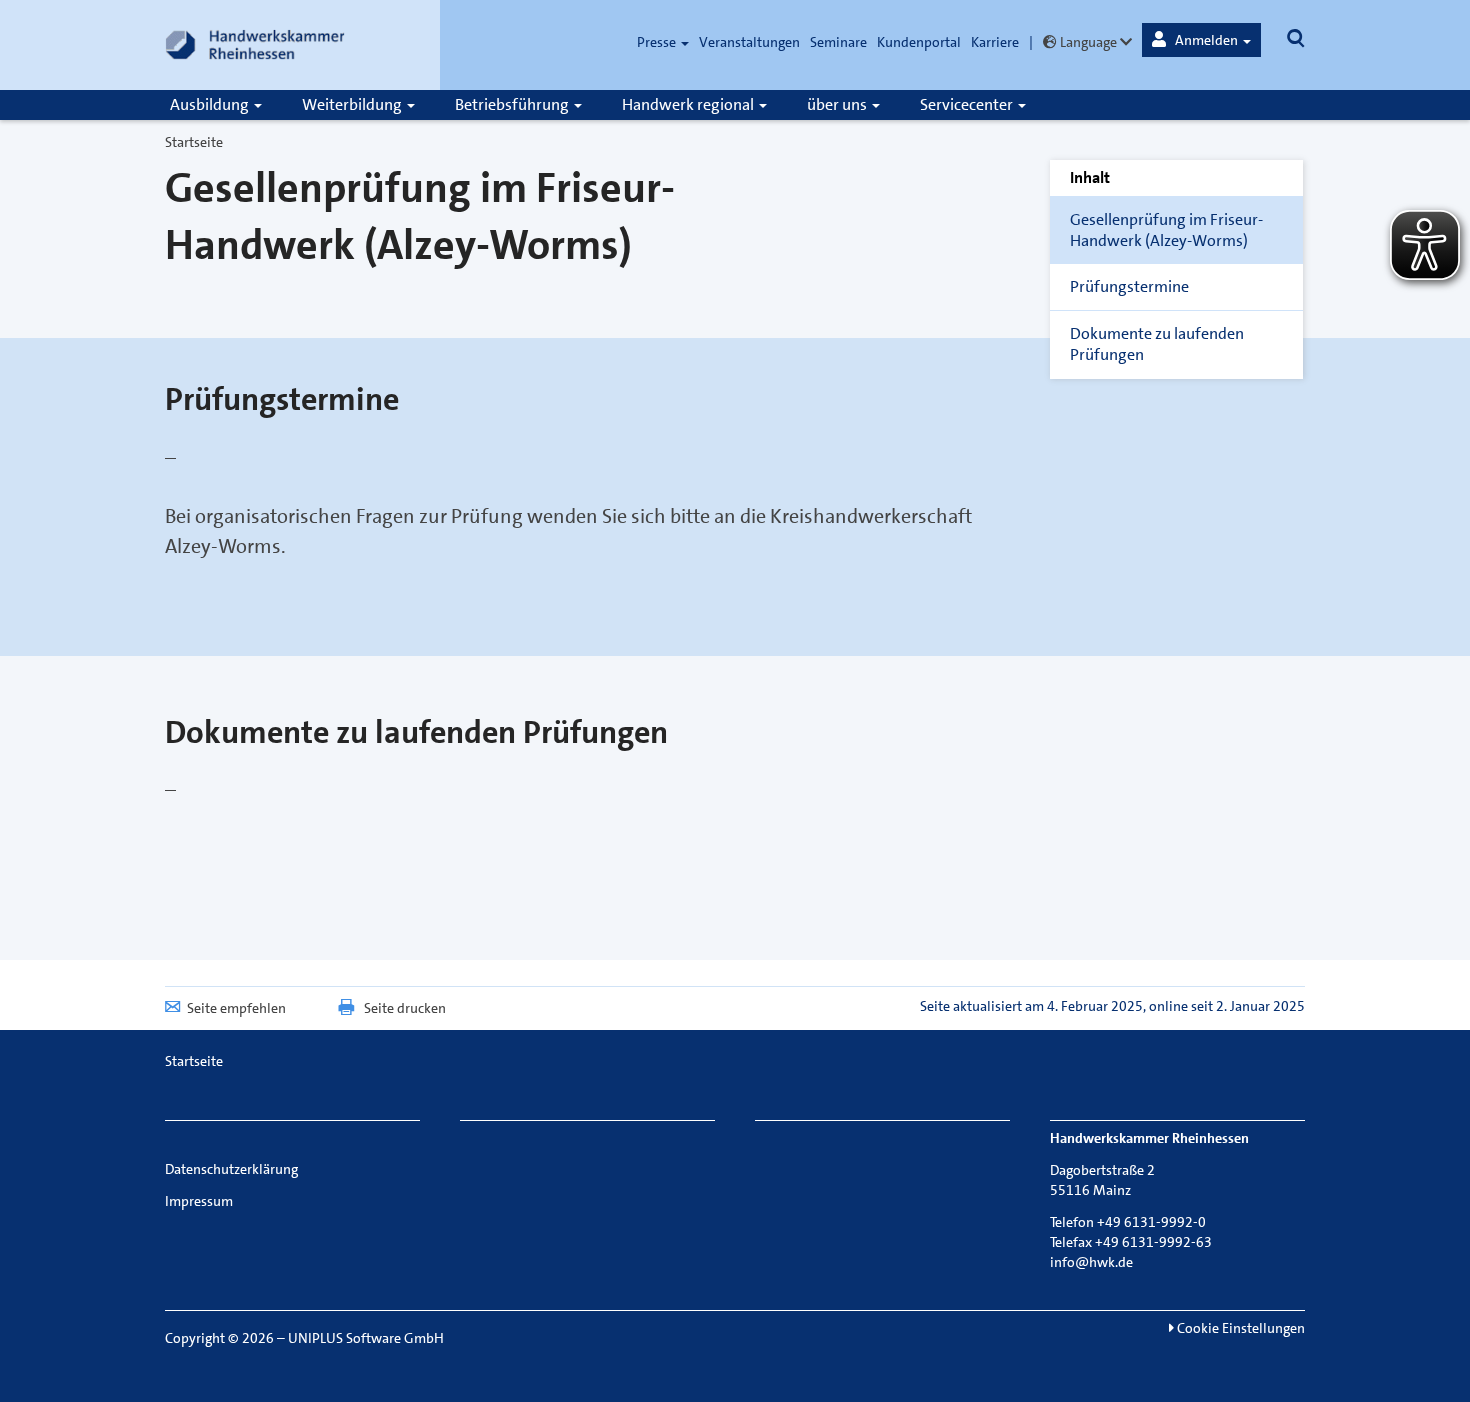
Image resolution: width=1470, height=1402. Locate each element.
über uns (838, 104)
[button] (1201, 40)
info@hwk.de (1091, 1262)
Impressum (199, 1201)
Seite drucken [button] (405, 1008)
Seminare (838, 42)
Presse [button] (658, 42)
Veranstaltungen (749, 42)
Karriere (995, 42)
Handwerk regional (689, 104)
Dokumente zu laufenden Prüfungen (1157, 344)
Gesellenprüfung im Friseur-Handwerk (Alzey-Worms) (1166, 230)
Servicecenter (968, 104)
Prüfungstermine (1129, 286)
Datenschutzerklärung (231, 1169)
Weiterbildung (353, 104)
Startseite (194, 142)
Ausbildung (211, 104)
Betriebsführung (513, 104)
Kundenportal (919, 42)
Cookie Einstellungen (1239, 1328)
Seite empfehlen (236, 1008)
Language (1088, 42)
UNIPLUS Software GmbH (366, 1338)
